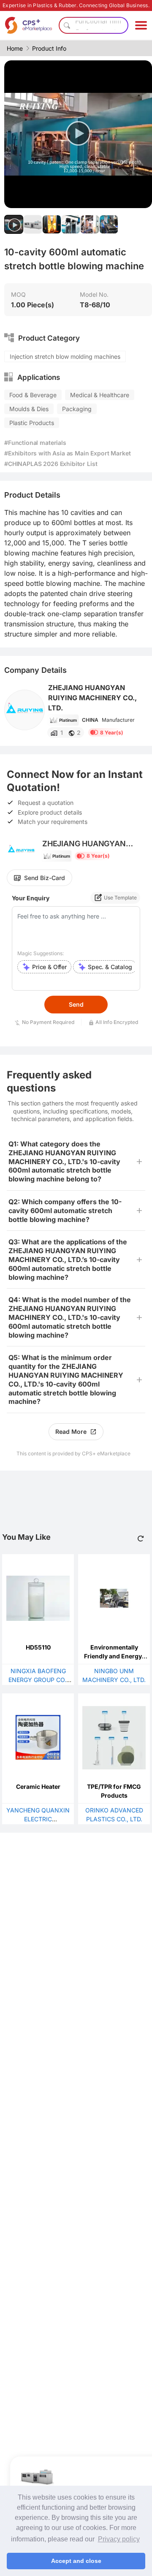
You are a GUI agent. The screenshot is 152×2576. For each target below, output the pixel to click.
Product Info (49, 48)
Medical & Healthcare (100, 395)
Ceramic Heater (38, 1786)
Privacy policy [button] (119, 2539)
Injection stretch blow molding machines (65, 356)
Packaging (77, 409)
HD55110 (38, 1647)
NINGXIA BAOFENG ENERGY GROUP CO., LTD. (38, 1680)
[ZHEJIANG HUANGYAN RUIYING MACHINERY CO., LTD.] (24, 710)
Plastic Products (32, 423)
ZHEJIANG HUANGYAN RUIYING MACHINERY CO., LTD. (92, 698)
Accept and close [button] (76, 2561)
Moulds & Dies (29, 409)
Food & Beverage (33, 395)
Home (15, 48)
